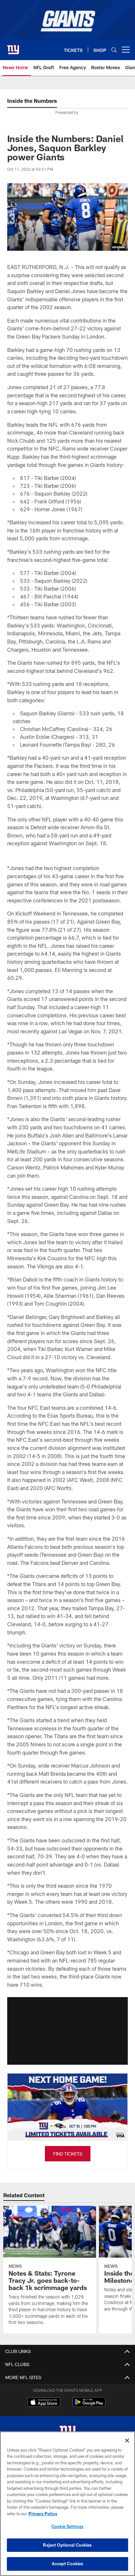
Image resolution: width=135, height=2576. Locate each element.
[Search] (114, 50)
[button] (67, 2031)
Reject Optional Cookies (67, 2545)
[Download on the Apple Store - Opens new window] (44, 2403)
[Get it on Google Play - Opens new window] (89, 2405)
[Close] (127, 2441)
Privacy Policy (43, 2514)
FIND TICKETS (68, 2154)
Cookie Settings (67, 2526)
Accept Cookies (68, 2564)
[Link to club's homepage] (13, 47)
